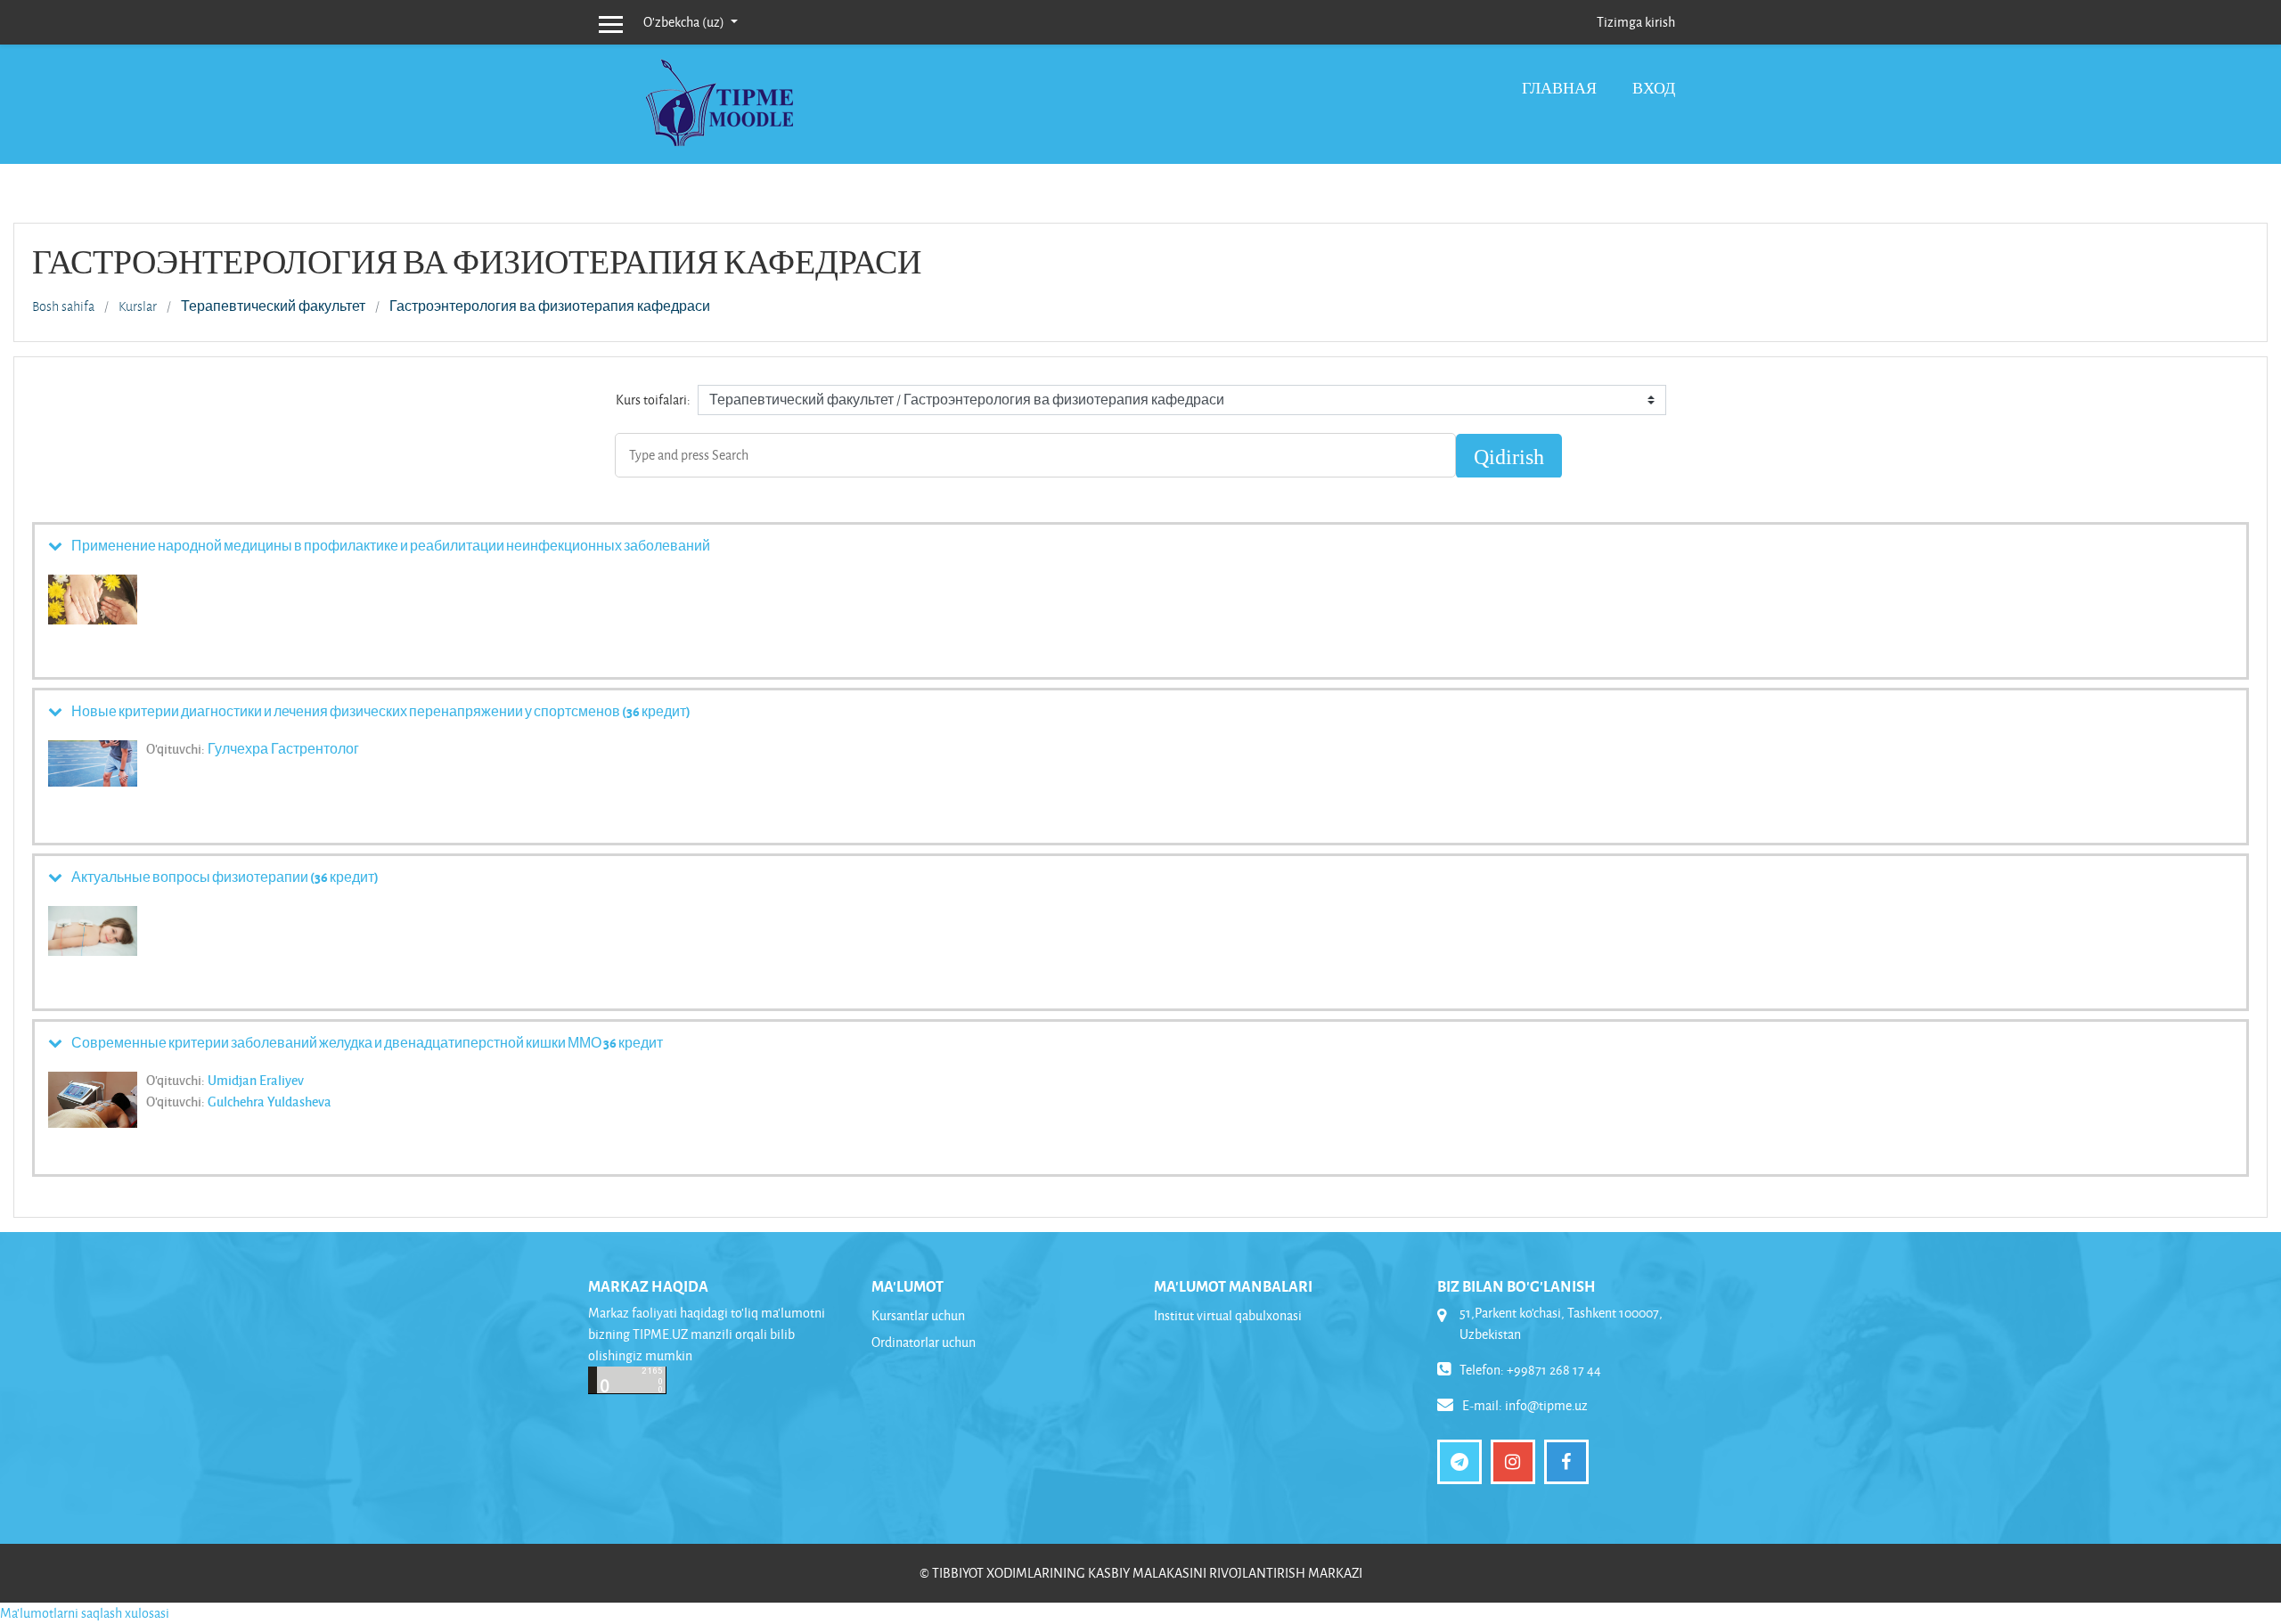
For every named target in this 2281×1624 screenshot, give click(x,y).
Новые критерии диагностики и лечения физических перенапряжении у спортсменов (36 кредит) (381, 711)
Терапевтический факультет (273, 306)
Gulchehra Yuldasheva (270, 1101)
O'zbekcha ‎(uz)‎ (685, 22)
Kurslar (138, 306)
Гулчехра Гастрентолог (283, 748)
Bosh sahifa (63, 306)
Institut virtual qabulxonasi (1228, 1315)
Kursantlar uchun (918, 1315)
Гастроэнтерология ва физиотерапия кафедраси (550, 306)
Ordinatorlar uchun (924, 1342)
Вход (1654, 88)
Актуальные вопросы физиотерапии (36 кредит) (225, 877)
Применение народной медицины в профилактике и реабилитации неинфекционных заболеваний (391, 545)
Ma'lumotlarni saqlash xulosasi (85, 1613)
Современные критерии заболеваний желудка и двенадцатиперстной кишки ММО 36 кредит (367, 1042)
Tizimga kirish (1636, 22)
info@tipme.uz (1546, 1405)
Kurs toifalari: (653, 400)
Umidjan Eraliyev (256, 1080)
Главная (1559, 88)
